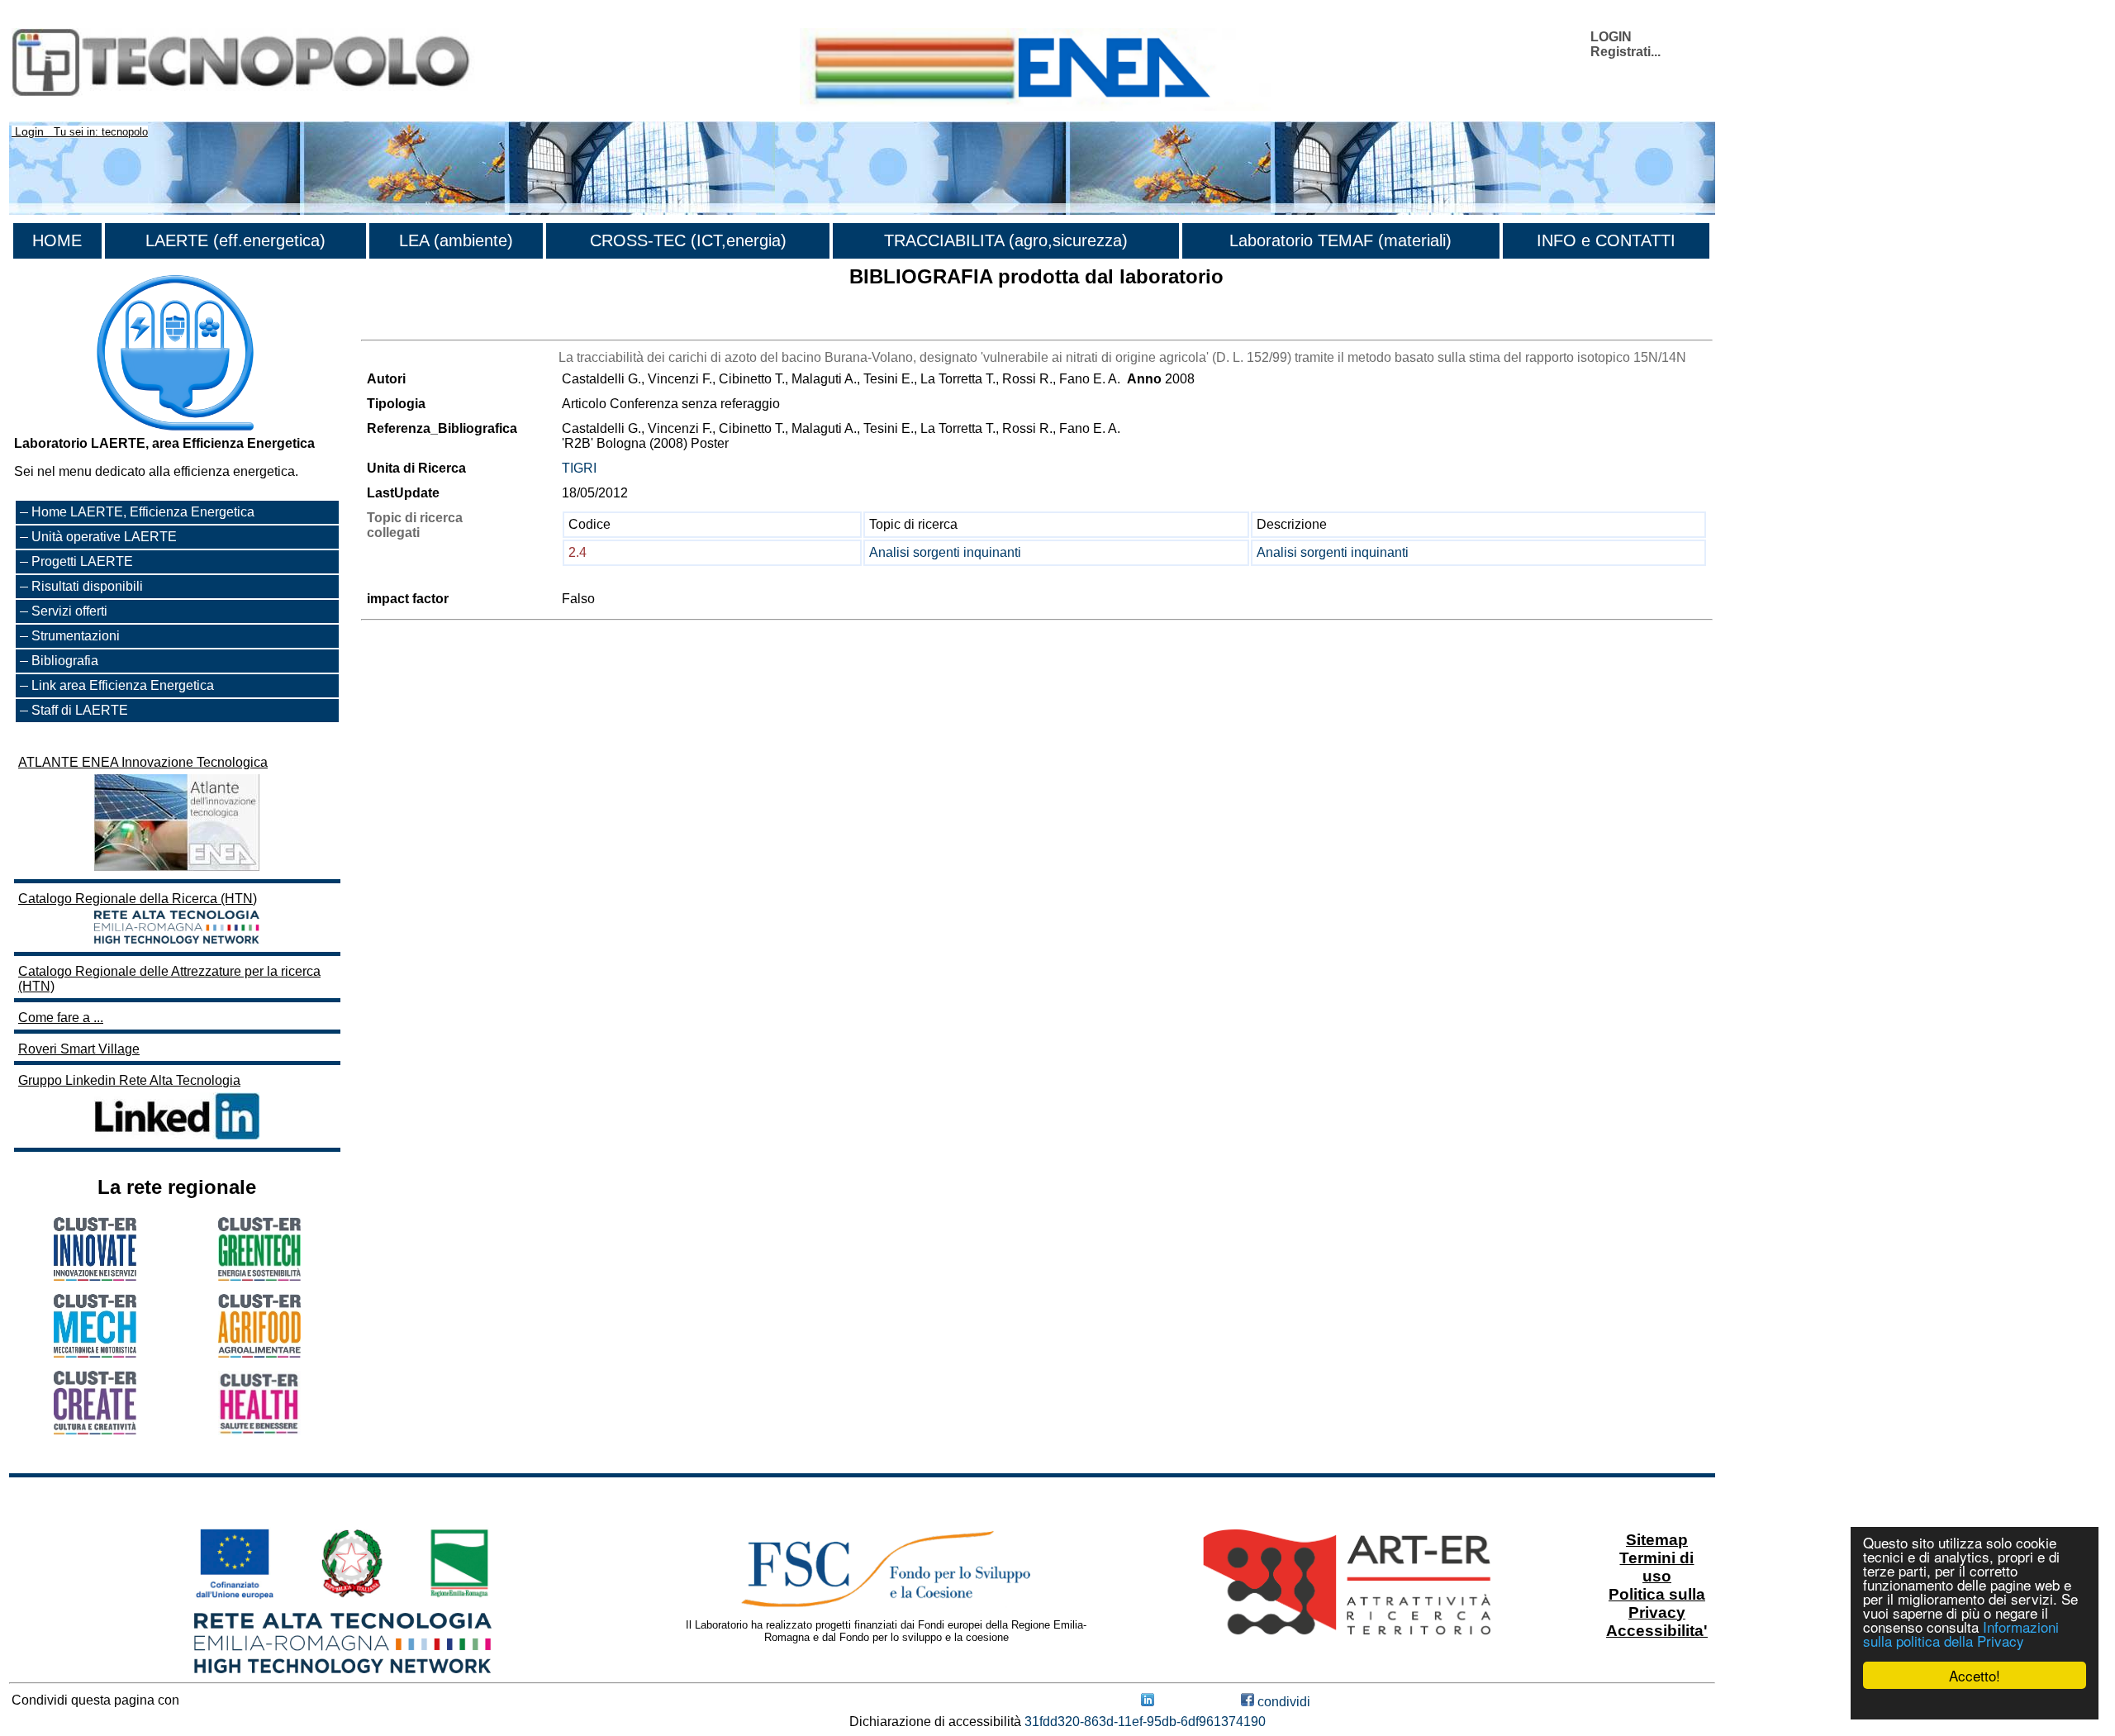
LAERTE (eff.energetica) (235, 240)
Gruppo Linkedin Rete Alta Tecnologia (129, 1080)
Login (29, 131)
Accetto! (1975, 1675)
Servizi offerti (69, 611)
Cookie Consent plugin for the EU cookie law (1975, 1704)
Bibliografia (65, 661)
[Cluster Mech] (95, 1353)
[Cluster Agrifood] (259, 1353)
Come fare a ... (61, 1018)
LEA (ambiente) (456, 240)
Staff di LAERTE (80, 710)
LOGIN (1611, 37)
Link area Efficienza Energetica (123, 685)
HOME (57, 240)
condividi (1282, 1702)
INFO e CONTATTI (1606, 240)
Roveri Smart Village (79, 1049)
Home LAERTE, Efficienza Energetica (143, 512)
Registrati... (1625, 52)
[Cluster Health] (259, 1431)
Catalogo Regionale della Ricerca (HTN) (138, 899)
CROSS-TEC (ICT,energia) (688, 240)
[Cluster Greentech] (259, 1276)
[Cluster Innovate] (95, 1276)
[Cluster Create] (95, 1430)
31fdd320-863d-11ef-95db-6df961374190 (1145, 1722)
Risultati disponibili (87, 586)
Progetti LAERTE (82, 561)
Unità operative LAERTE (104, 537)
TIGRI (579, 468)
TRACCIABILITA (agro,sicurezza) (1006, 240)
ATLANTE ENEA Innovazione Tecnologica (143, 762)
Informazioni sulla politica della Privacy (1961, 1634)
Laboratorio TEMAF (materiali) (1340, 240)
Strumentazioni (76, 636)
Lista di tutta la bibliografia (437, 325)
